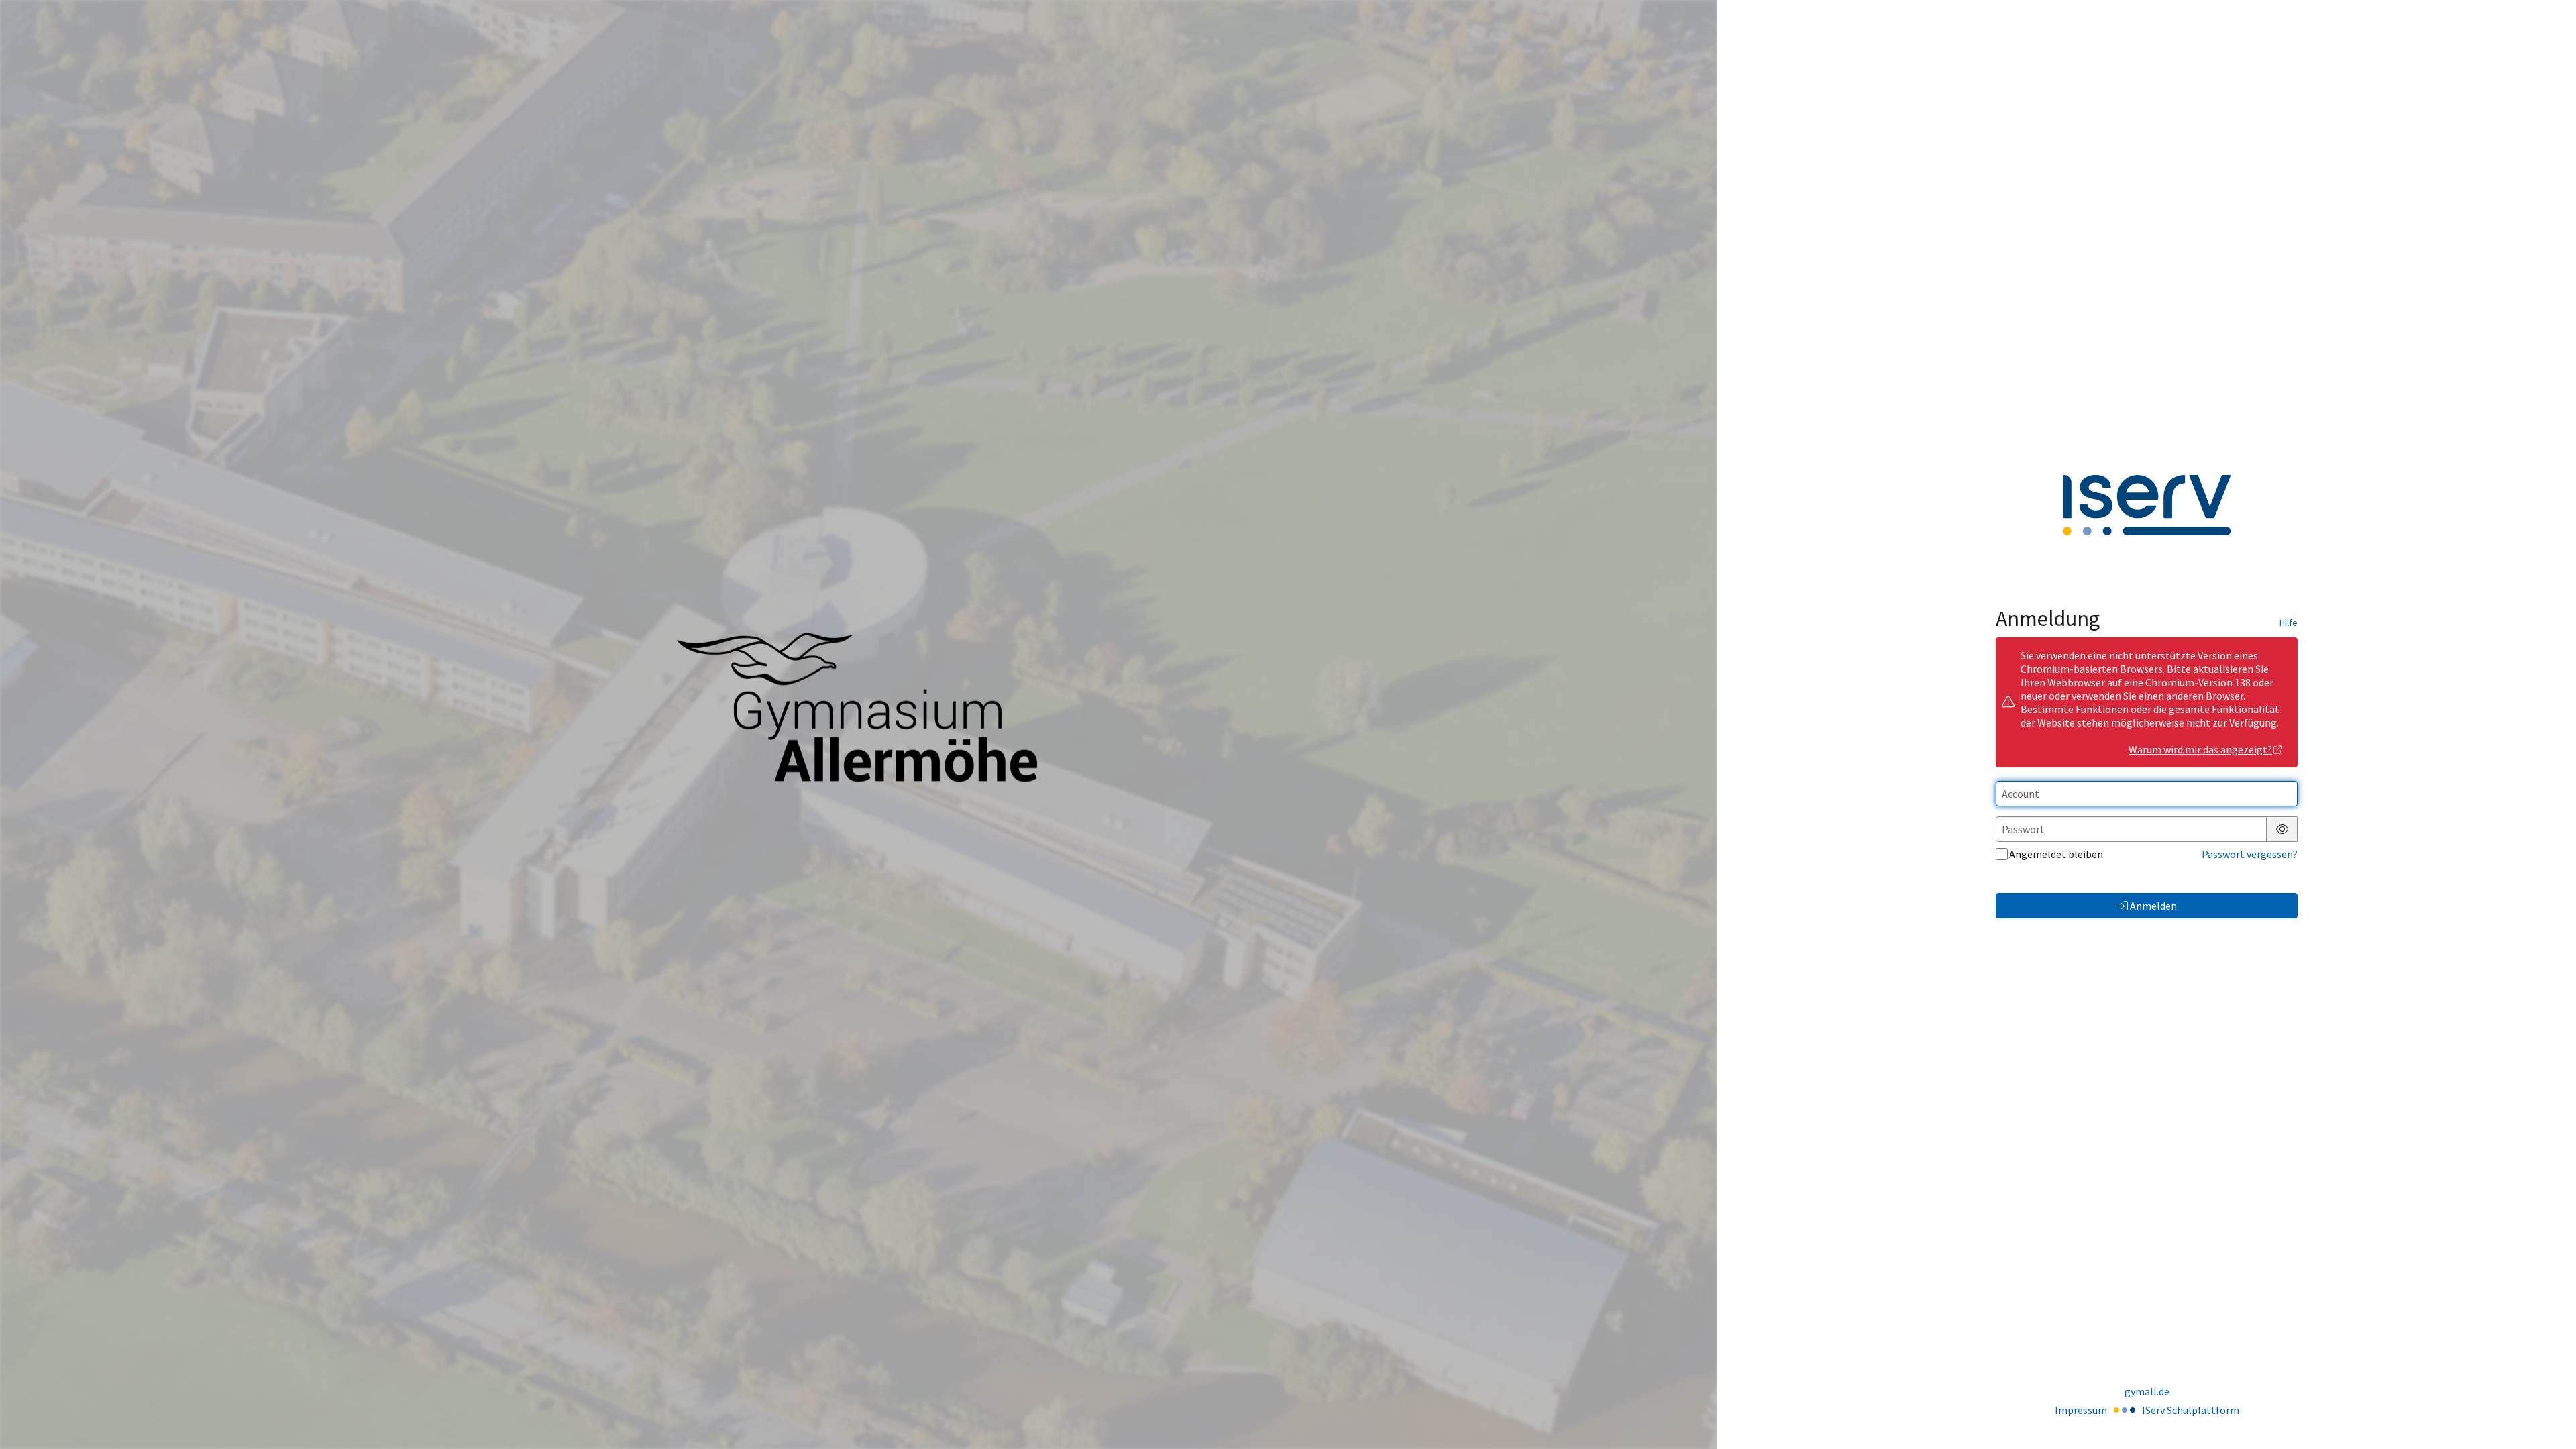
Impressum (2081, 1410)
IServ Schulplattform (2191, 1410)
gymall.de (2147, 1391)
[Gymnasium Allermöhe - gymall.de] (859, 725)
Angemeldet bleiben (2056, 854)
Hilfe (2289, 623)
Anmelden (2153, 906)
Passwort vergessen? (2250, 854)
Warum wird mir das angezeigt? (2200, 749)
